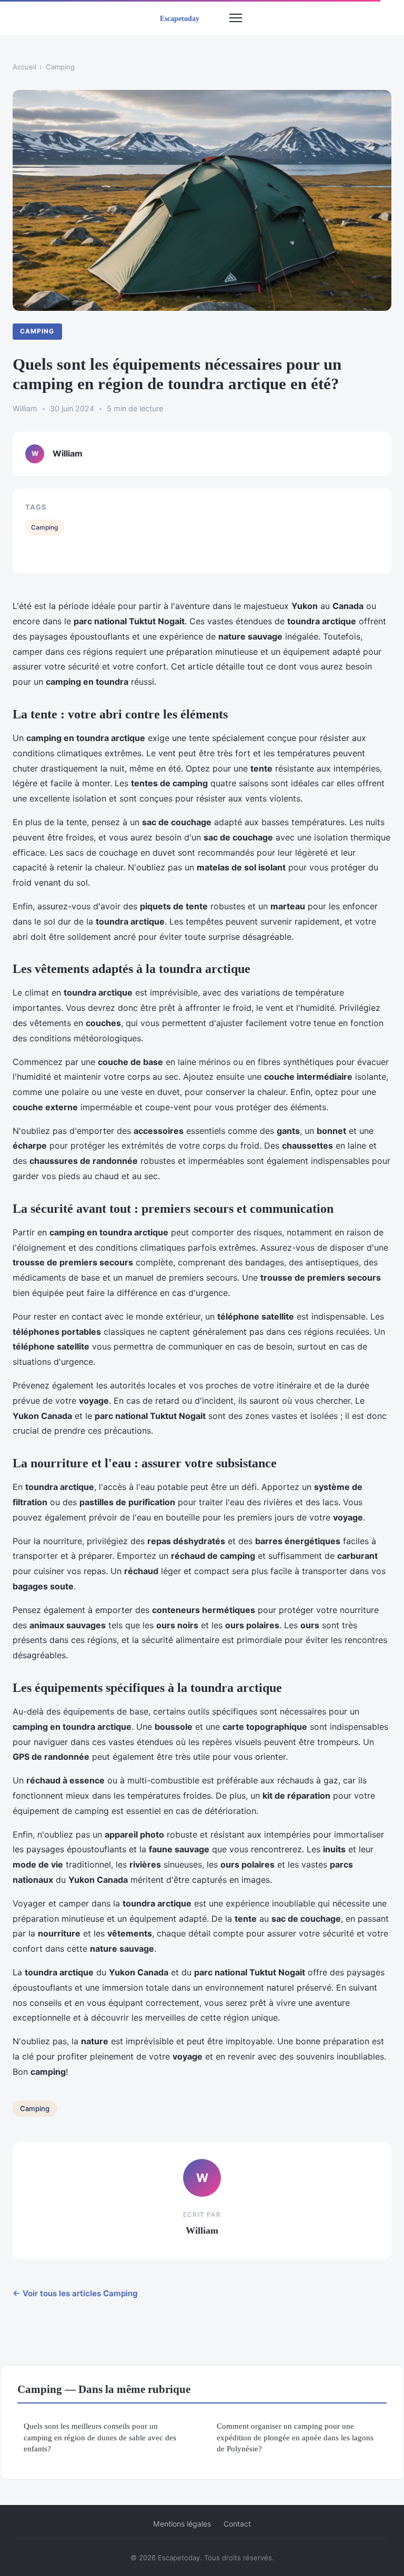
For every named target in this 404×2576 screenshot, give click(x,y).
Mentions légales (182, 2524)
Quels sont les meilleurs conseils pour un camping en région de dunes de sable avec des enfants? (100, 2437)
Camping (60, 67)
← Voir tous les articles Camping (75, 2293)
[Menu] (236, 18)
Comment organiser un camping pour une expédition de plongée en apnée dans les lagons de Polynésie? (295, 2437)
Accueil (24, 67)
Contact (237, 2524)
